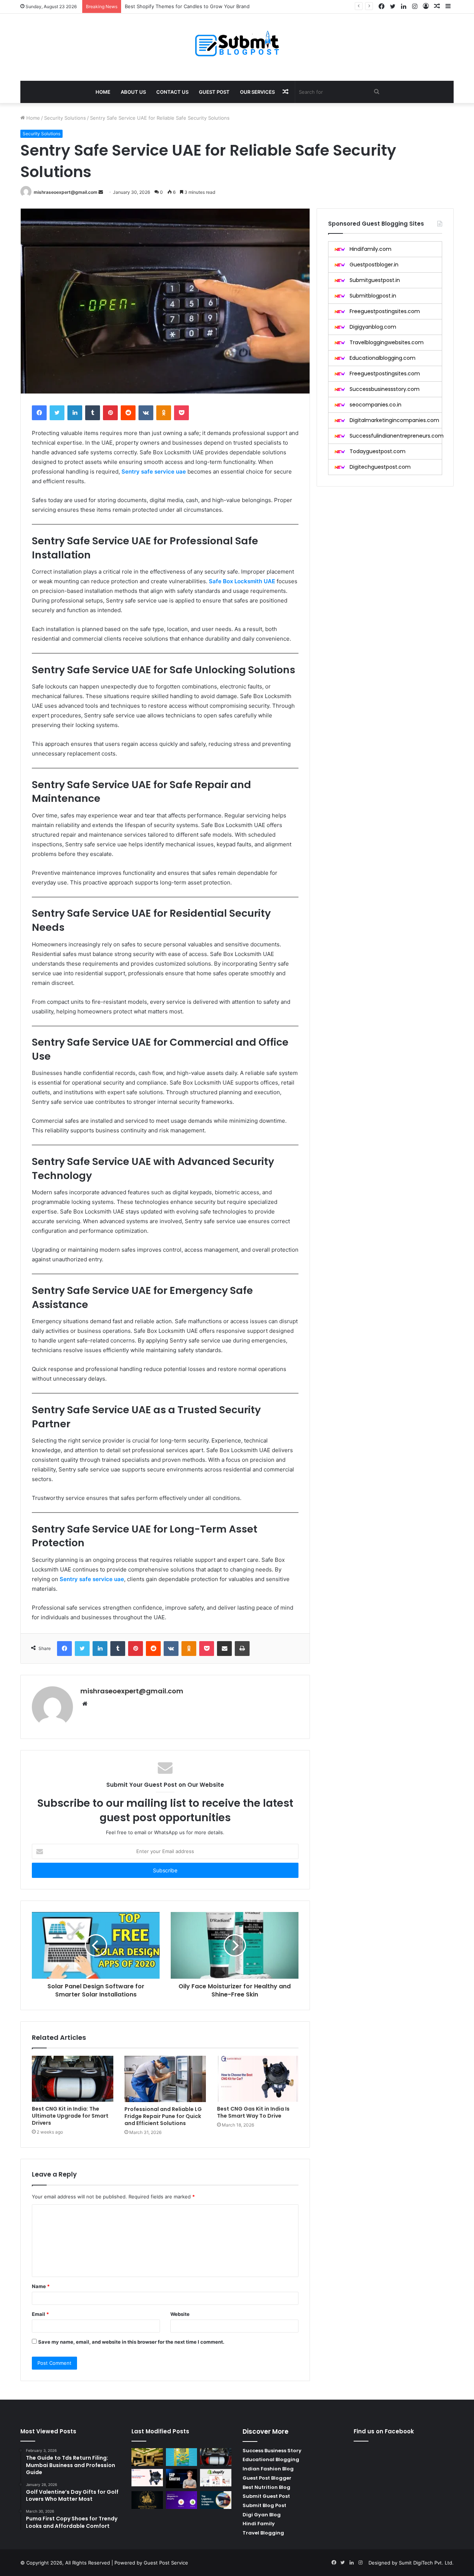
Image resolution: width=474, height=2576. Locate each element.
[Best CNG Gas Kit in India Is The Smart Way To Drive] (258, 2079)
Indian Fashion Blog (268, 2469)
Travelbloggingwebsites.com (387, 342)
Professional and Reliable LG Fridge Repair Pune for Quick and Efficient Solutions (163, 2116)
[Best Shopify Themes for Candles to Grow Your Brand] (216, 2478)
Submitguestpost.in (375, 280)
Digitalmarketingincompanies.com (394, 420)
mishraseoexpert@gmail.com (66, 192)
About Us (133, 92)
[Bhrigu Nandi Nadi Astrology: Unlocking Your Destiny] (147, 2500)
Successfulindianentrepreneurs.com (397, 436)
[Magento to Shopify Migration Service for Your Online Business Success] (182, 2500)
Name (41, 2286)
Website (180, 2314)
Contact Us (172, 92)
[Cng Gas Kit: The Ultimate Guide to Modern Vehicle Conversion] (147, 2478)
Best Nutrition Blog (266, 2487)
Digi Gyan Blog (262, 2515)
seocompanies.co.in (375, 405)
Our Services (257, 92)
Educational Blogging (271, 2459)
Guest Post (214, 92)
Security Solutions (65, 118)
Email (40, 2314)
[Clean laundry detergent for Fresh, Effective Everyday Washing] (182, 2457)
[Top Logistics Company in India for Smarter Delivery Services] (216, 2500)
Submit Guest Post (266, 2496)
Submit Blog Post (264, 2505)
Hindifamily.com (370, 249)
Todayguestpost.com (378, 451)
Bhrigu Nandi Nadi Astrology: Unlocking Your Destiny (186, 6)
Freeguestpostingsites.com (385, 311)
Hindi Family (259, 2524)
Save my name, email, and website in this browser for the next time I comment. (131, 2342)
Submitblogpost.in (373, 296)
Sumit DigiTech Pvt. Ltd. (426, 2563)
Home (103, 92)
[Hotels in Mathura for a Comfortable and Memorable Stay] (147, 2457)
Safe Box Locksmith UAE (242, 581)
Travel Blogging (263, 2533)
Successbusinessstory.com (385, 389)
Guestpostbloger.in (374, 265)
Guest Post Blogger (267, 2478)
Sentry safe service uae (154, 472)
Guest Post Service (166, 2563)
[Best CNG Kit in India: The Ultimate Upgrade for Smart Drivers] (73, 2079)
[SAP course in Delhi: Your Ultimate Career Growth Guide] (182, 2479)
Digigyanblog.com (373, 327)
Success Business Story (272, 2451)
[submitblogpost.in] (237, 43)
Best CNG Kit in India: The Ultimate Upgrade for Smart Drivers (70, 2116)
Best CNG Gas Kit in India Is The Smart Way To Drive (253, 2112)
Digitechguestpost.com (380, 467)
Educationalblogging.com (383, 358)
